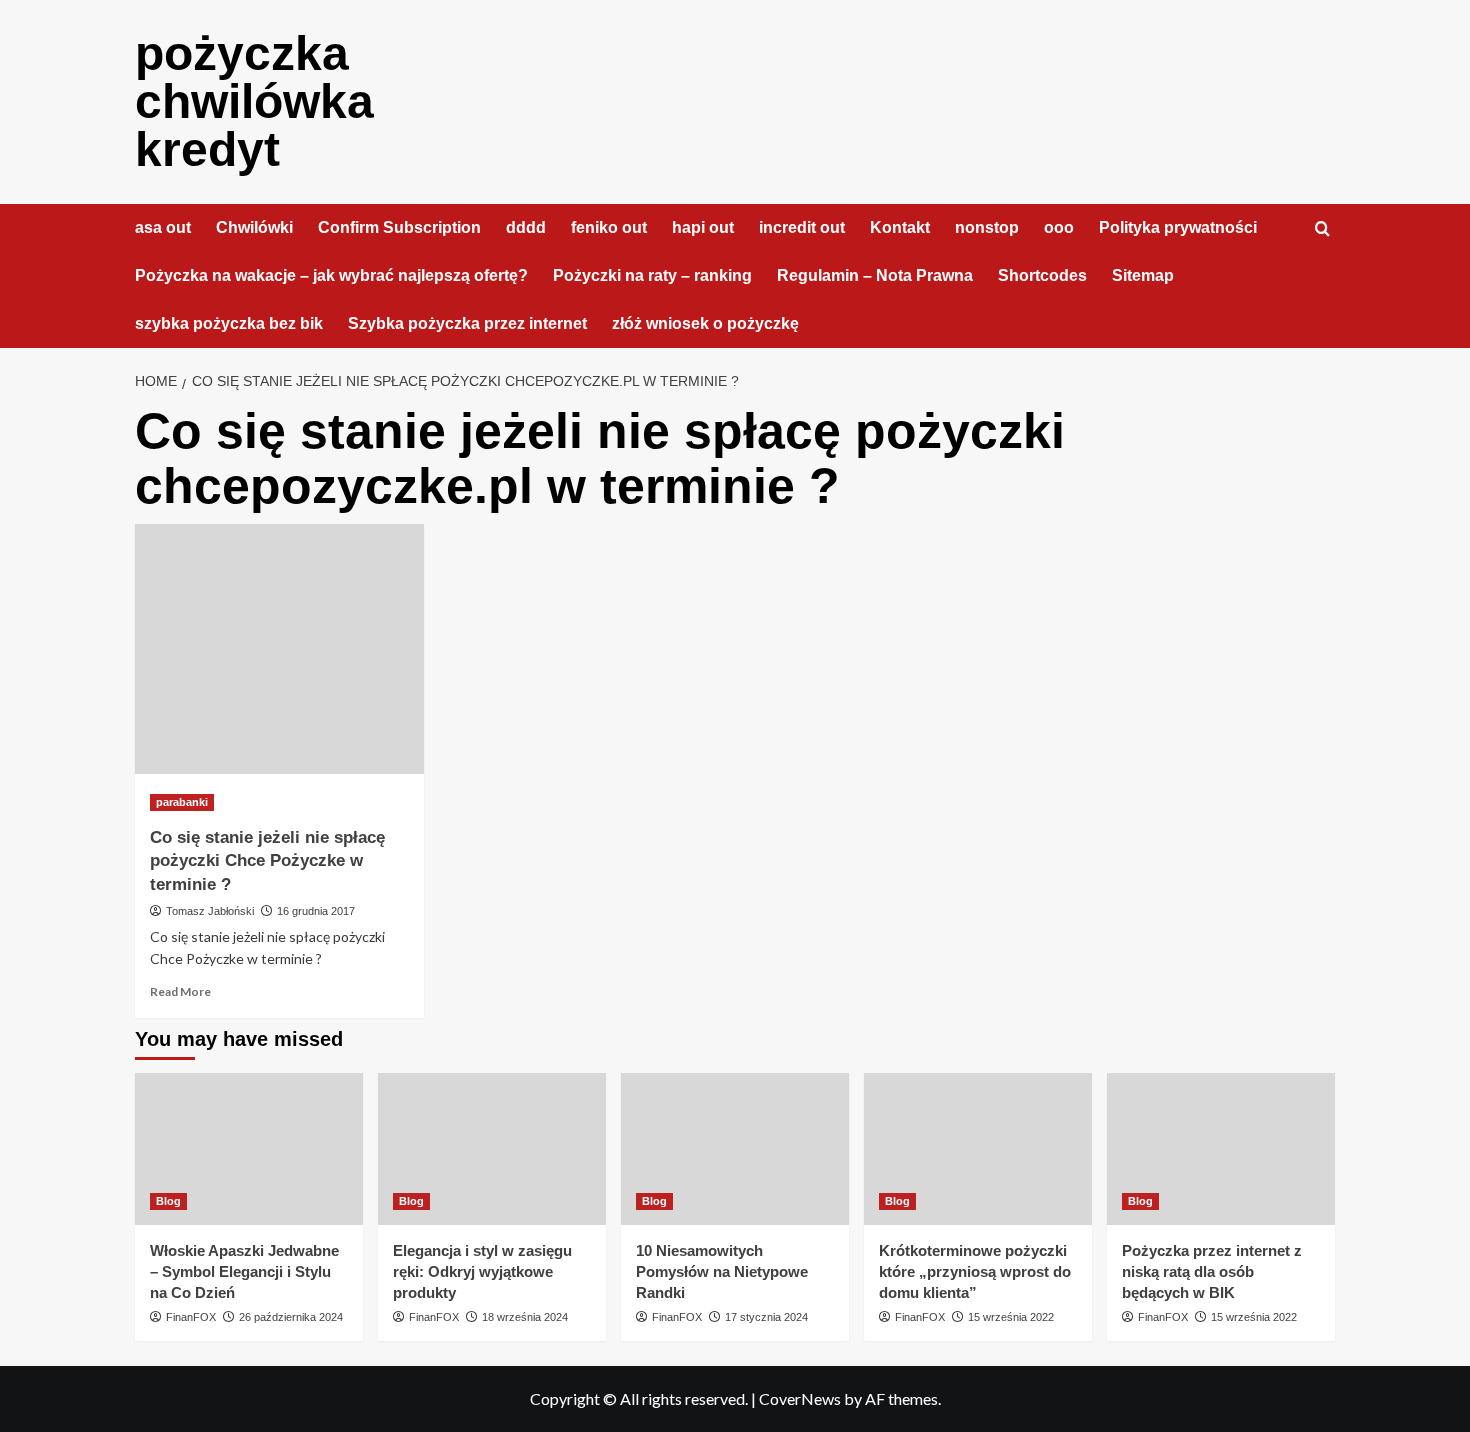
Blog (168, 1201)
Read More (180, 991)
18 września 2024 (525, 1317)
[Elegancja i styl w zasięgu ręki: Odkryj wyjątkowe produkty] (492, 1149)
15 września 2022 (1011, 1317)
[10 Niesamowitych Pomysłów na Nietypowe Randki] (735, 1149)
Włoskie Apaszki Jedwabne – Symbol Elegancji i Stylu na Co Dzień (244, 1271)
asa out (163, 227)
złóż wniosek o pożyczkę (705, 323)
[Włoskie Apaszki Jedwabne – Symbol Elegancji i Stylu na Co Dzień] (249, 1149)
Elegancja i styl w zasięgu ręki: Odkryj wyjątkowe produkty (482, 1271)
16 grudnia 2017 (316, 911)
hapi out (703, 227)
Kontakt (900, 227)
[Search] (1322, 229)
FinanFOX (191, 1317)
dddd (526, 227)
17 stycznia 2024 (766, 1317)
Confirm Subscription (399, 227)
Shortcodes (1042, 275)
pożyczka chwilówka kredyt (254, 101)
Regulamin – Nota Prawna (875, 275)
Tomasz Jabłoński (210, 911)
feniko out (609, 227)
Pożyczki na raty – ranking (652, 275)
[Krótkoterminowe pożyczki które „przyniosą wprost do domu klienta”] (978, 1149)
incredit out (802, 227)
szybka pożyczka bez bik (229, 323)
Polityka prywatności (1178, 227)
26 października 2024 (291, 1317)
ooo (1059, 227)
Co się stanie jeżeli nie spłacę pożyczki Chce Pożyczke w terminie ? (267, 861)
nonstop (987, 227)
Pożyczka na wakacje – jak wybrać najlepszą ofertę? (331, 275)
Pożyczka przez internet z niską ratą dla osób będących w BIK (1212, 1271)
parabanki (182, 802)
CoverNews (800, 1398)
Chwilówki (254, 227)
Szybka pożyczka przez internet (467, 323)
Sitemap (1143, 275)
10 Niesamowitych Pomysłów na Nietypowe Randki (722, 1271)
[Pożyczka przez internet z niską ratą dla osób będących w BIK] (1221, 1149)
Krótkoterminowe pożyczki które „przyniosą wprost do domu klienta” (975, 1271)
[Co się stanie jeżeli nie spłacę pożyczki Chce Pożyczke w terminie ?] (279, 649)
